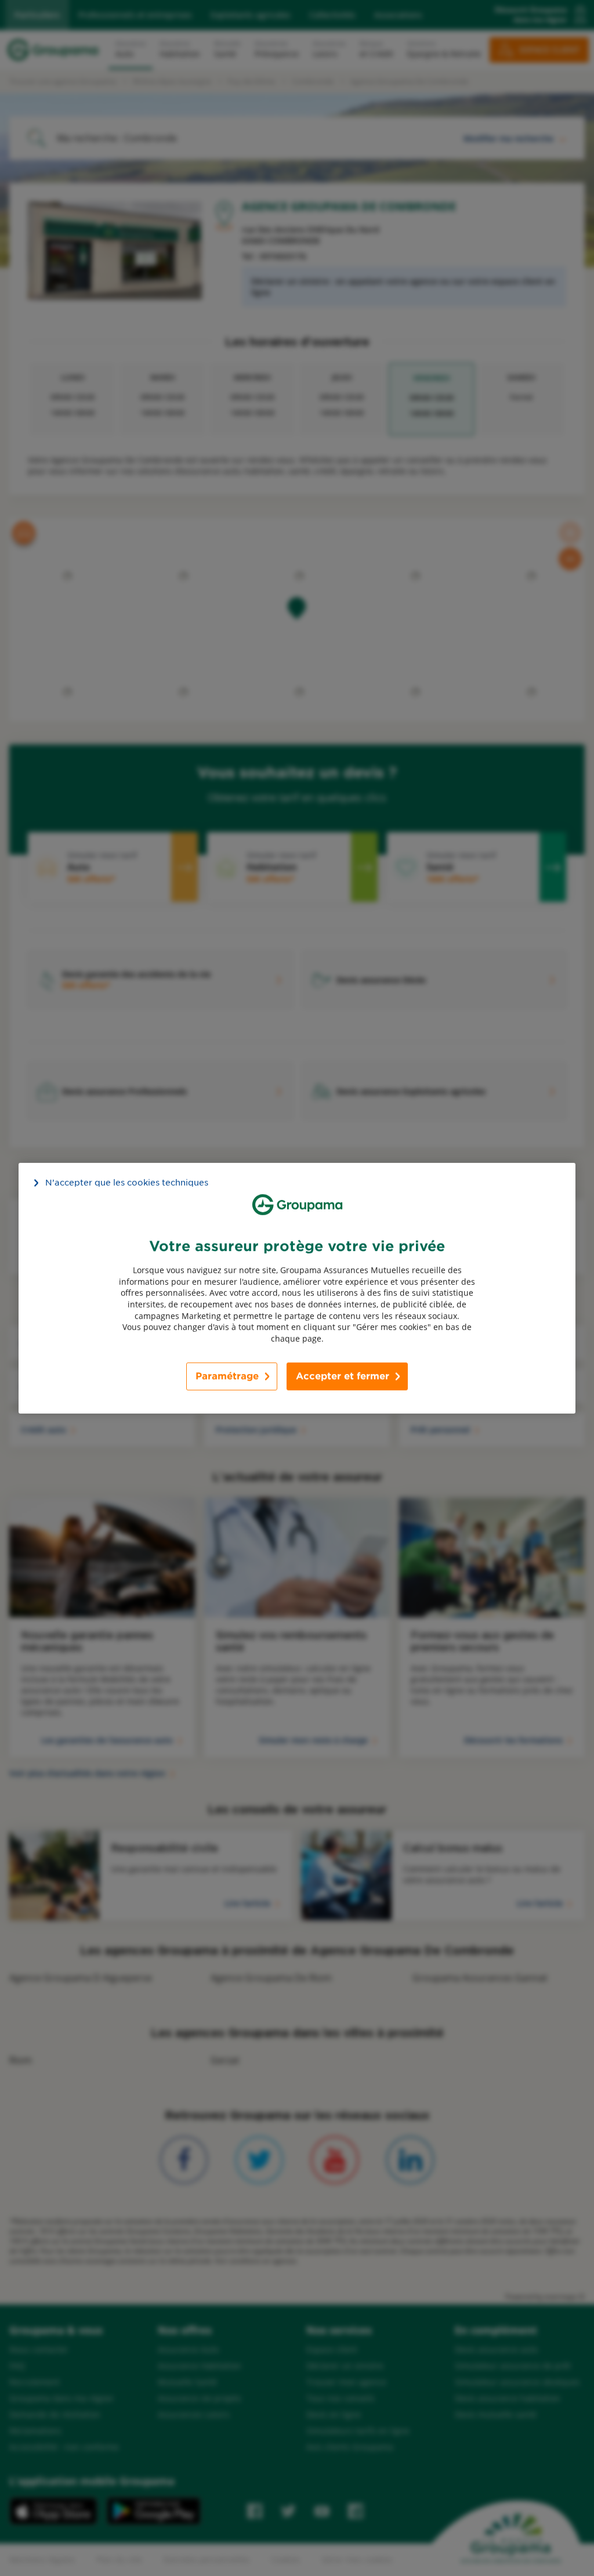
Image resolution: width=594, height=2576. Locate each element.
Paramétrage (227, 1376)
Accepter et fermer (343, 1376)
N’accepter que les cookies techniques (127, 1182)
